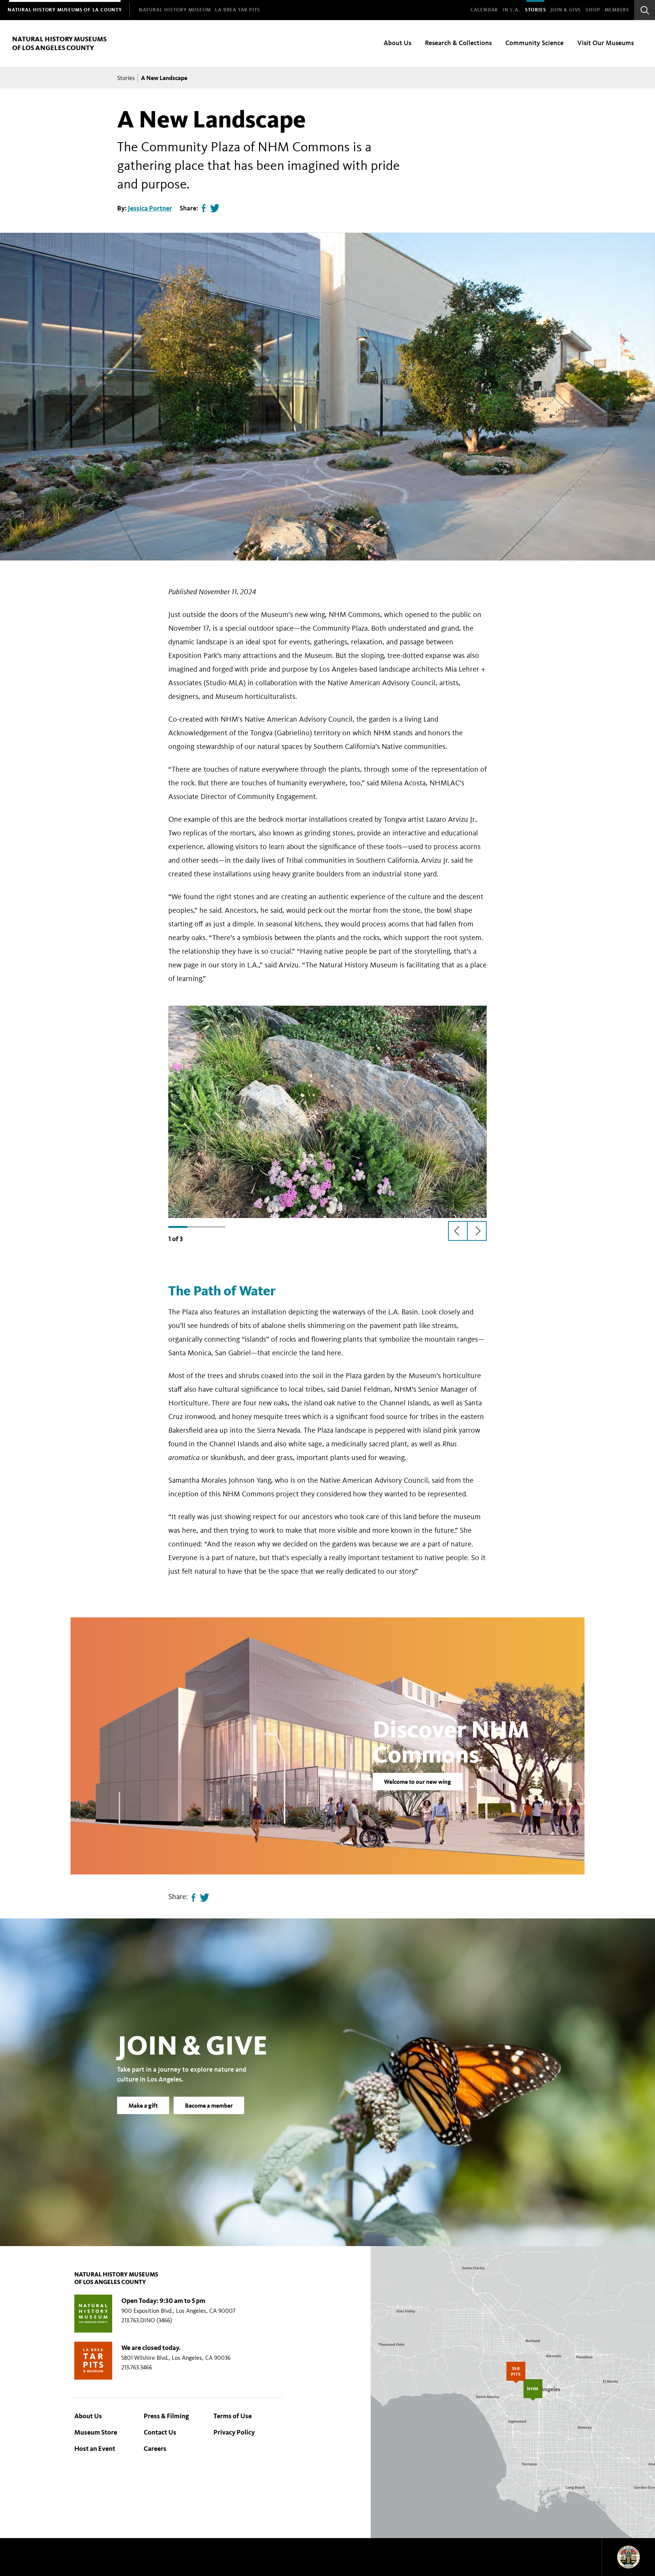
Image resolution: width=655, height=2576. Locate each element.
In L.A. (512, 10)
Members (617, 10)
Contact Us (160, 2432)
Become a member (209, 2105)
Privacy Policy (234, 2432)
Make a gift (143, 2105)
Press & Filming (166, 2416)
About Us (88, 2416)
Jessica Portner (150, 208)
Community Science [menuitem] (534, 43)
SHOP (593, 10)
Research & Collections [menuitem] (458, 43)
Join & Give (566, 10)
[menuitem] (65, 10)
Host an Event (95, 2449)
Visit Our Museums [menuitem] (606, 43)
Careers (155, 2449)
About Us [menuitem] (397, 43)
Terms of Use (233, 2416)
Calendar (484, 10)
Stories (536, 10)
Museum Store (96, 2432)
